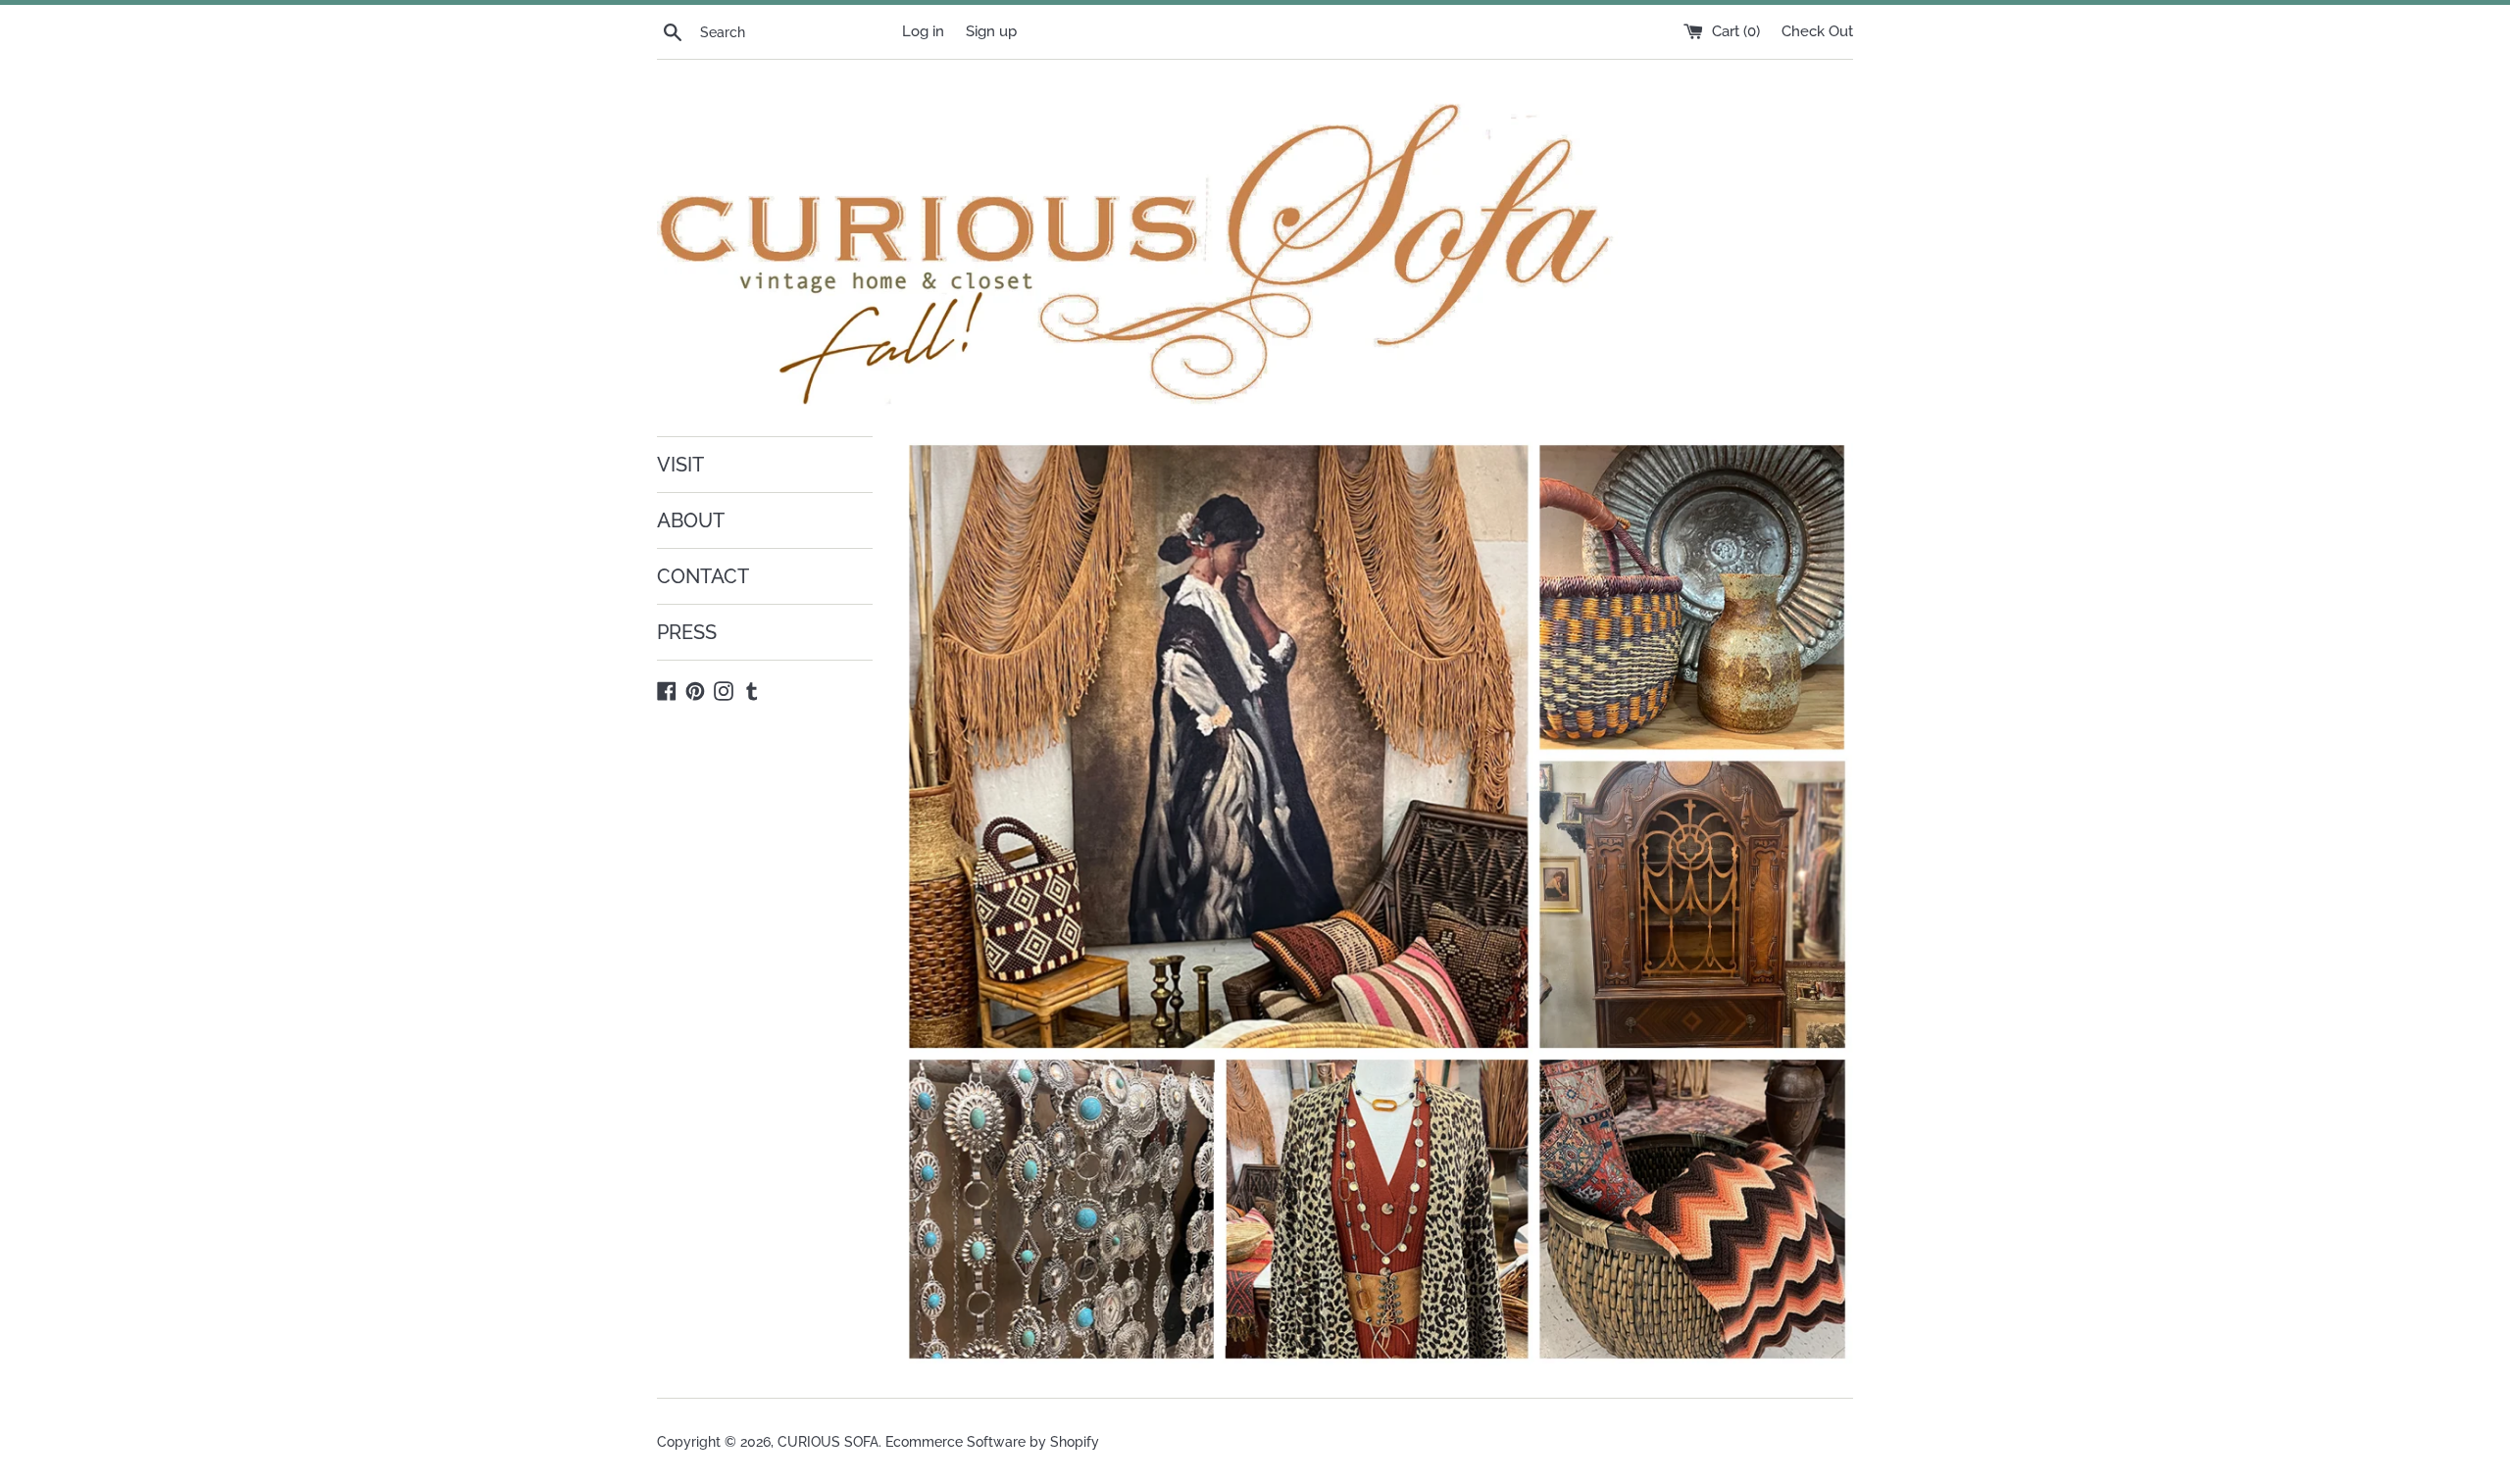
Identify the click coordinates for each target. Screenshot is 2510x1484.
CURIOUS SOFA (828, 1442)
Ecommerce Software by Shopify (992, 1442)
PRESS (687, 632)
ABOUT (691, 520)
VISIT (680, 465)
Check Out (1817, 31)
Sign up (991, 31)
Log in (923, 31)
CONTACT (703, 576)
